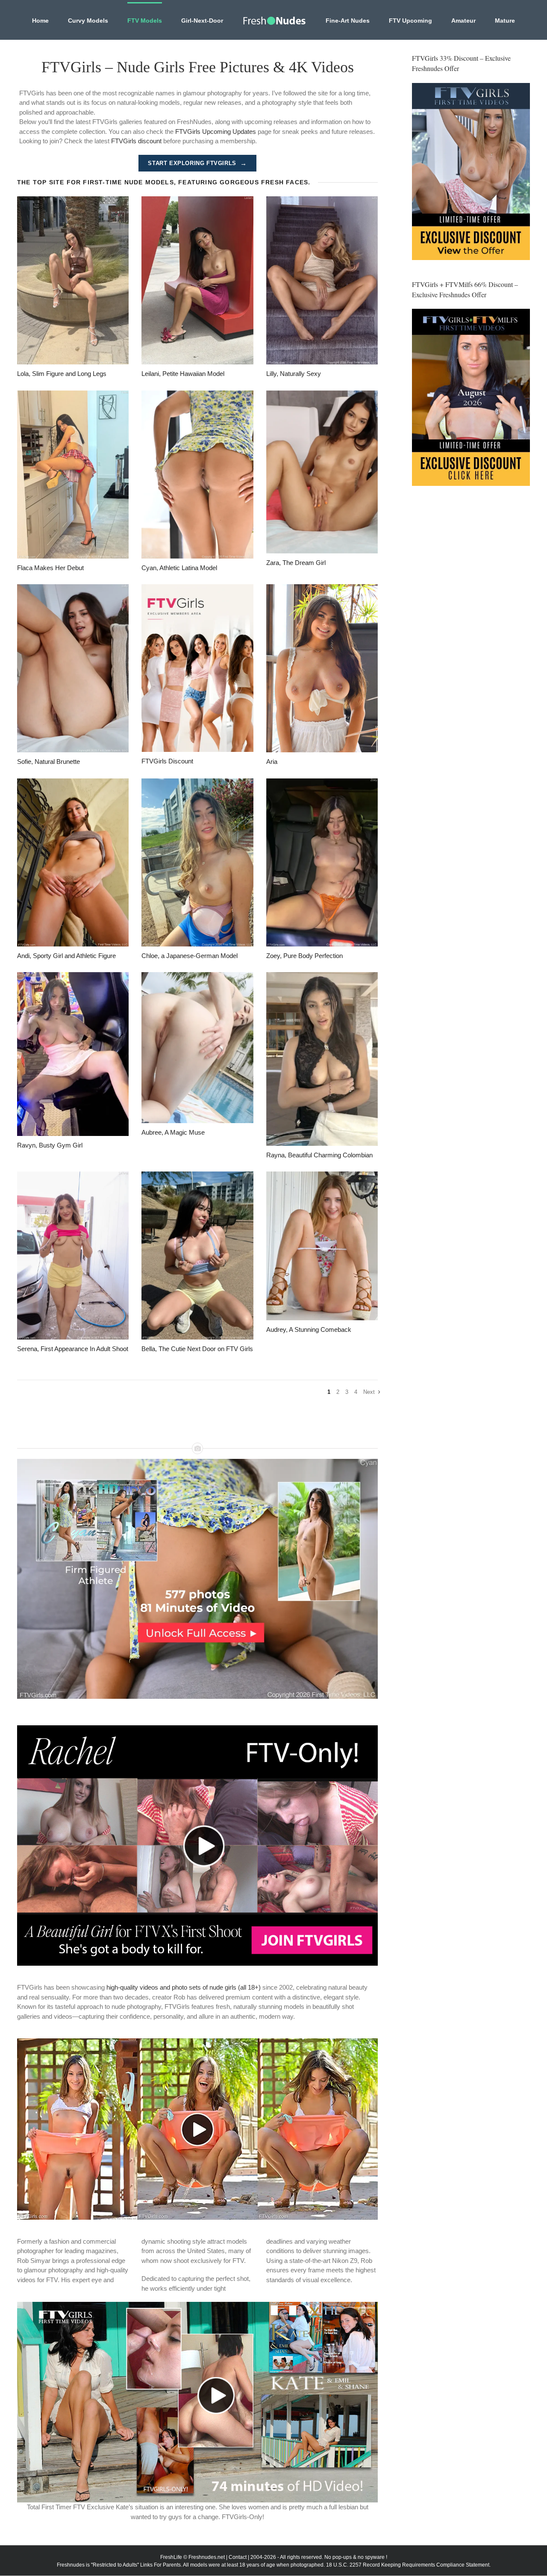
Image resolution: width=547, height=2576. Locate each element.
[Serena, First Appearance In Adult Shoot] (73, 1255)
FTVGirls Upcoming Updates (216, 132)
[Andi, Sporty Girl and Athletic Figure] (73, 862)
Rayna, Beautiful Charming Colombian (319, 1155)
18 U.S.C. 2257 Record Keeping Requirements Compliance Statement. (408, 2565)
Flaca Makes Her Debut (50, 568)
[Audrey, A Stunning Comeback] (322, 1246)
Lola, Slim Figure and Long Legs (62, 374)
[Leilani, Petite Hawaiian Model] (197, 280)
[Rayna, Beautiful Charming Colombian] (322, 1059)
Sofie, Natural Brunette (49, 762)
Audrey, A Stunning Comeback (309, 1329)
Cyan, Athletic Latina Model (179, 568)
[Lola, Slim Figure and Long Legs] (73, 280)
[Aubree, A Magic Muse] (197, 1048)
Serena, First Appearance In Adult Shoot (73, 1349)
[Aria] (322, 668)
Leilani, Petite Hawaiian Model (183, 374)
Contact (238, 2557)
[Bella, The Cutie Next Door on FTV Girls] (197, 1255)
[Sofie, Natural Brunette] (73, 668)
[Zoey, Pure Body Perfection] (322, 862)
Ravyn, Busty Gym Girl (50, 1145)
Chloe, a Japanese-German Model (190, 956)
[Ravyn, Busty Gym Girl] (73, 1054)
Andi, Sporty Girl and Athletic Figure (66, 956)
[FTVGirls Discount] (197, 668)
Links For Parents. (161, 2565)
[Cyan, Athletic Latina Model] (197, 475)
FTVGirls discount (136, 141)
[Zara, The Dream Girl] (322, 472)
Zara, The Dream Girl (296, 563)
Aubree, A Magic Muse (173, 1132)
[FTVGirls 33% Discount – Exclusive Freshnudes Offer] (471, 172)
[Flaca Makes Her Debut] (73, 475)
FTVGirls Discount (167, 761)
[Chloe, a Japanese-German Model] (197, 862)
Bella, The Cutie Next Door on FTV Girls (197, 1349)
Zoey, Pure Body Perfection (304, 956)
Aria (272, 762)
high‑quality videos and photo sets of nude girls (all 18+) (184, 1987)
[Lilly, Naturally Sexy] (322, 280)
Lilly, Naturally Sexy (294, 374)
